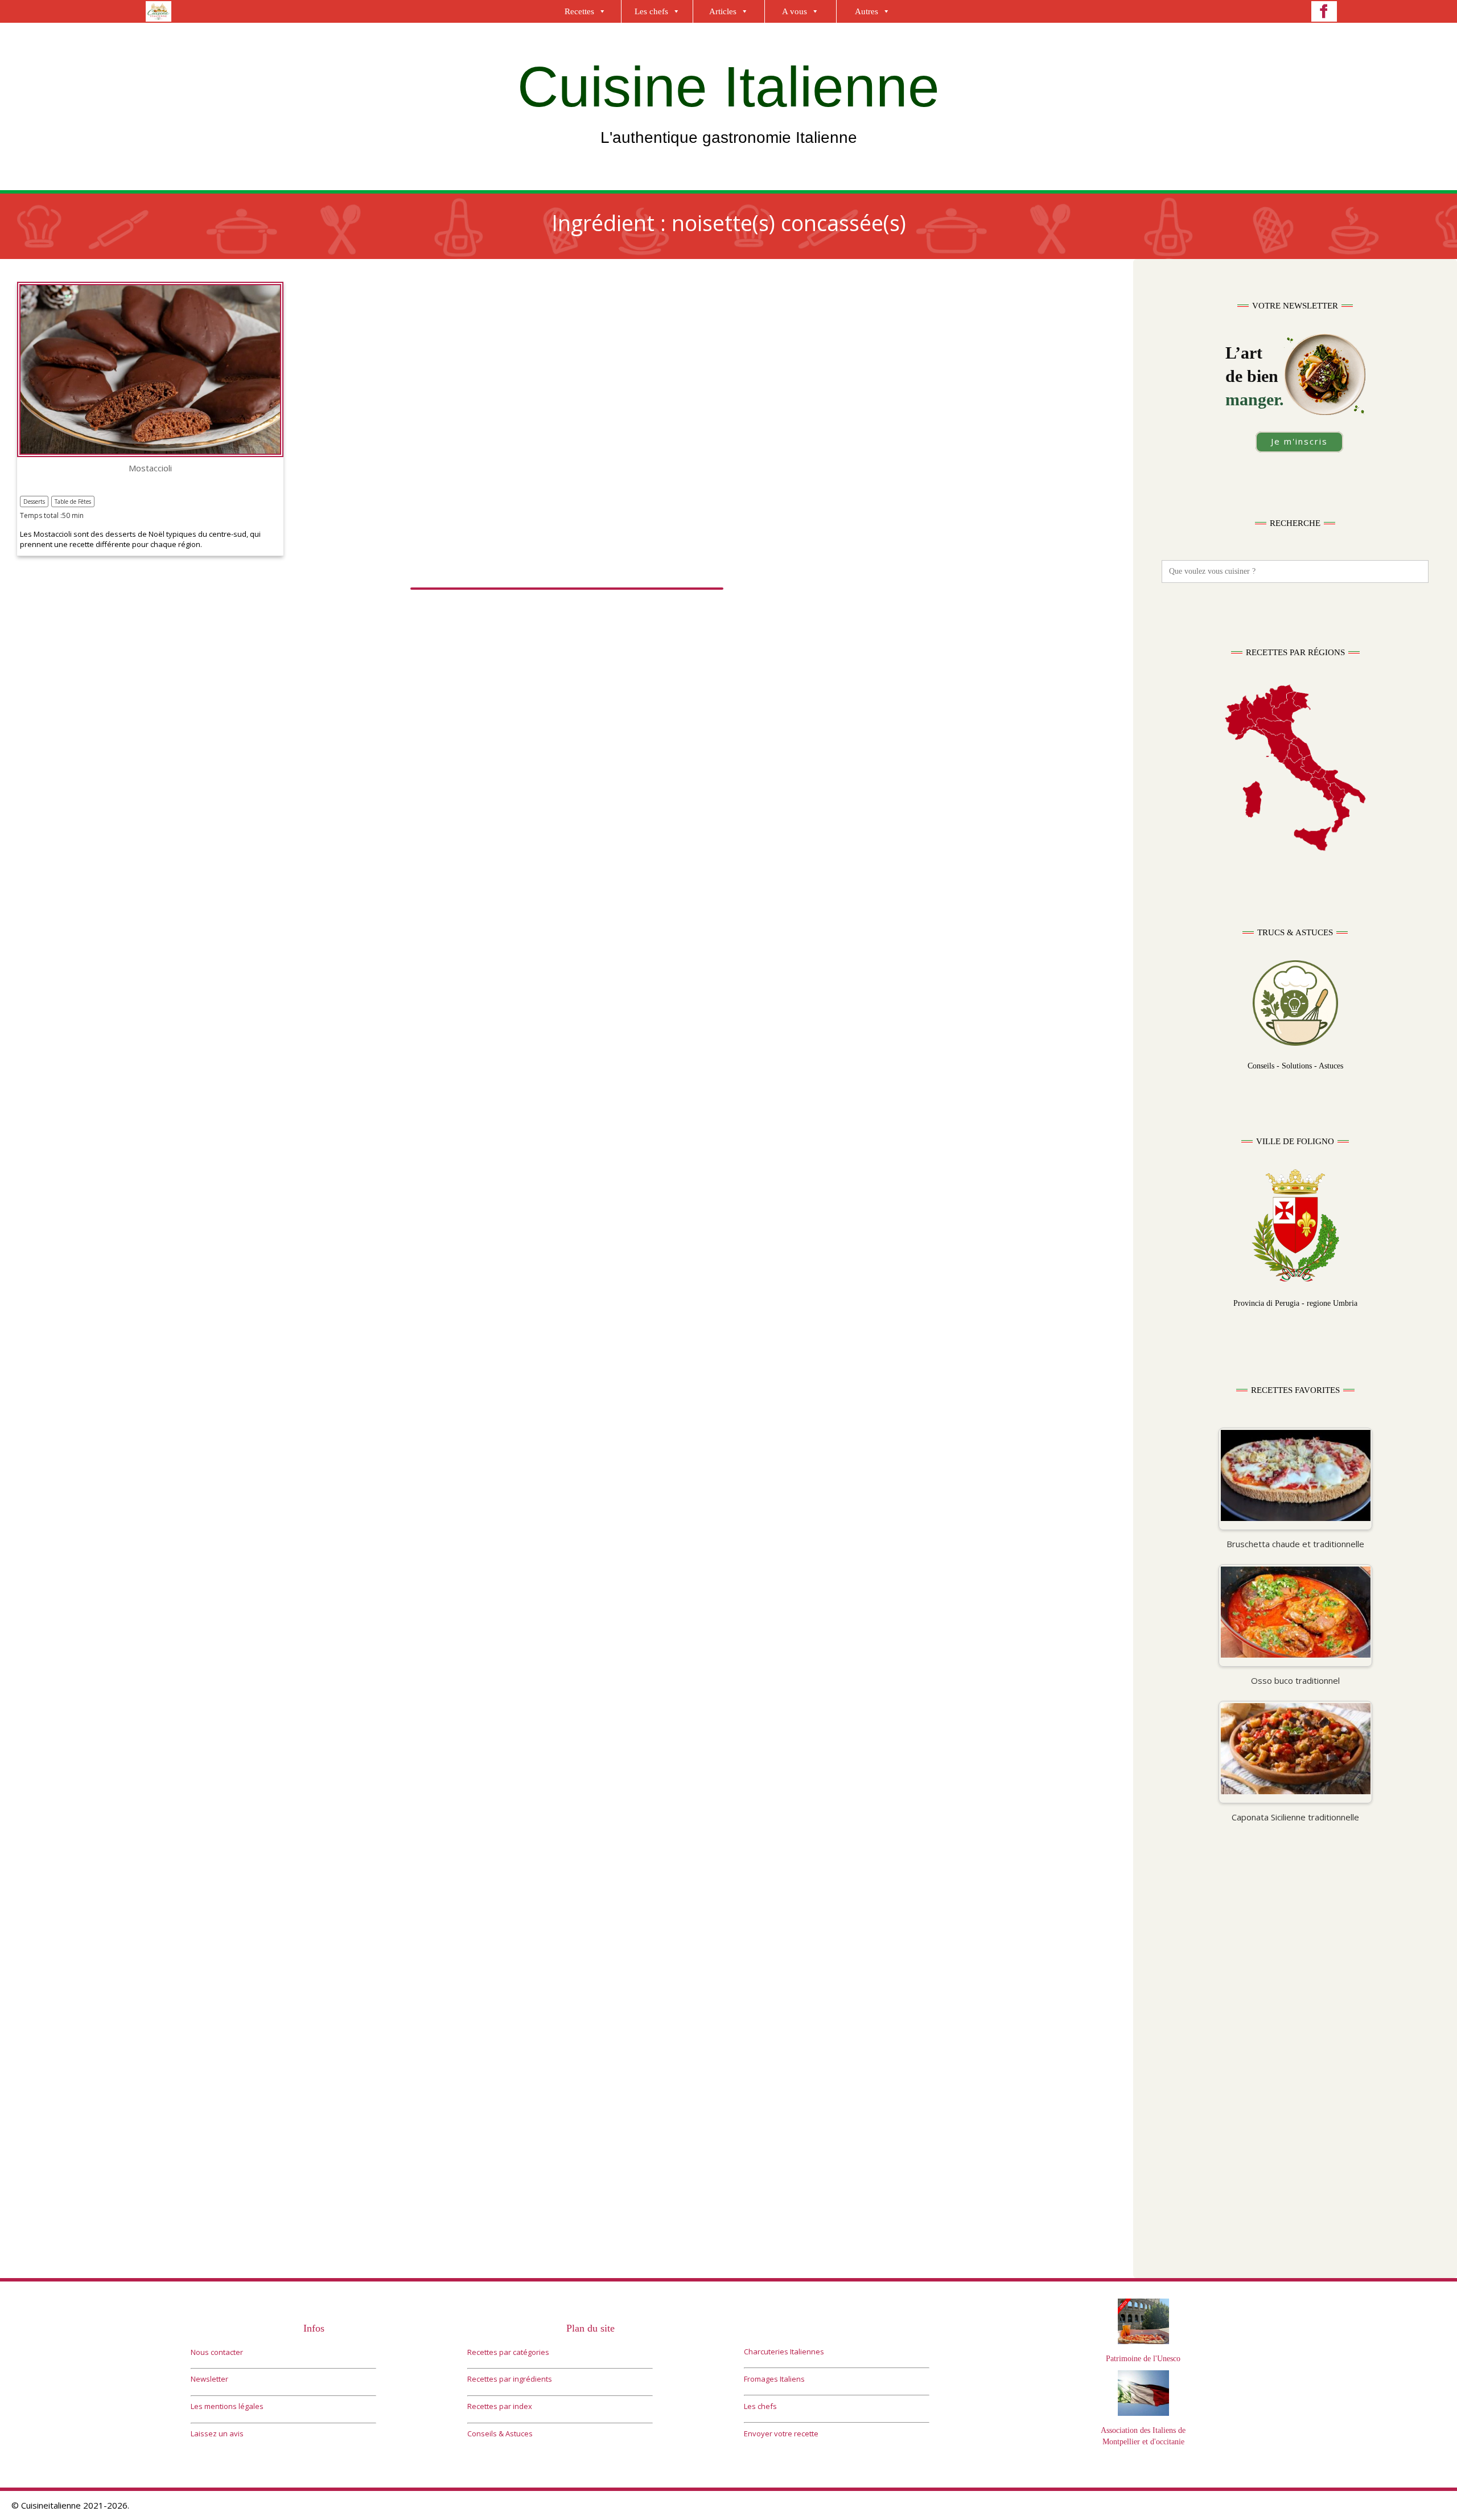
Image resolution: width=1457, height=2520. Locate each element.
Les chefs (651, 11)
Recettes (579, 11)
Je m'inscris (1299, 441)
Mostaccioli (150, 468)
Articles (723, 11)
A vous (795, 11)
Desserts (34, 501)
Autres (867, 11)
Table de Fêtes (73, 501)
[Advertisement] (1295, 1965)
